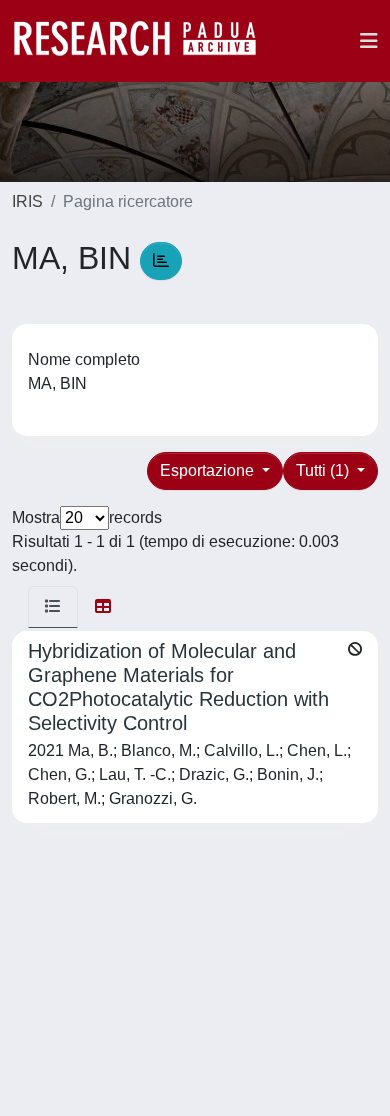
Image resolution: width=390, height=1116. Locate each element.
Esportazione (209, 470)
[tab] (53, 607)
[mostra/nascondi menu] (369, 41)
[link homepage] (145, 41)
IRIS (27, 201)
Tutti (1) (324, 470)
